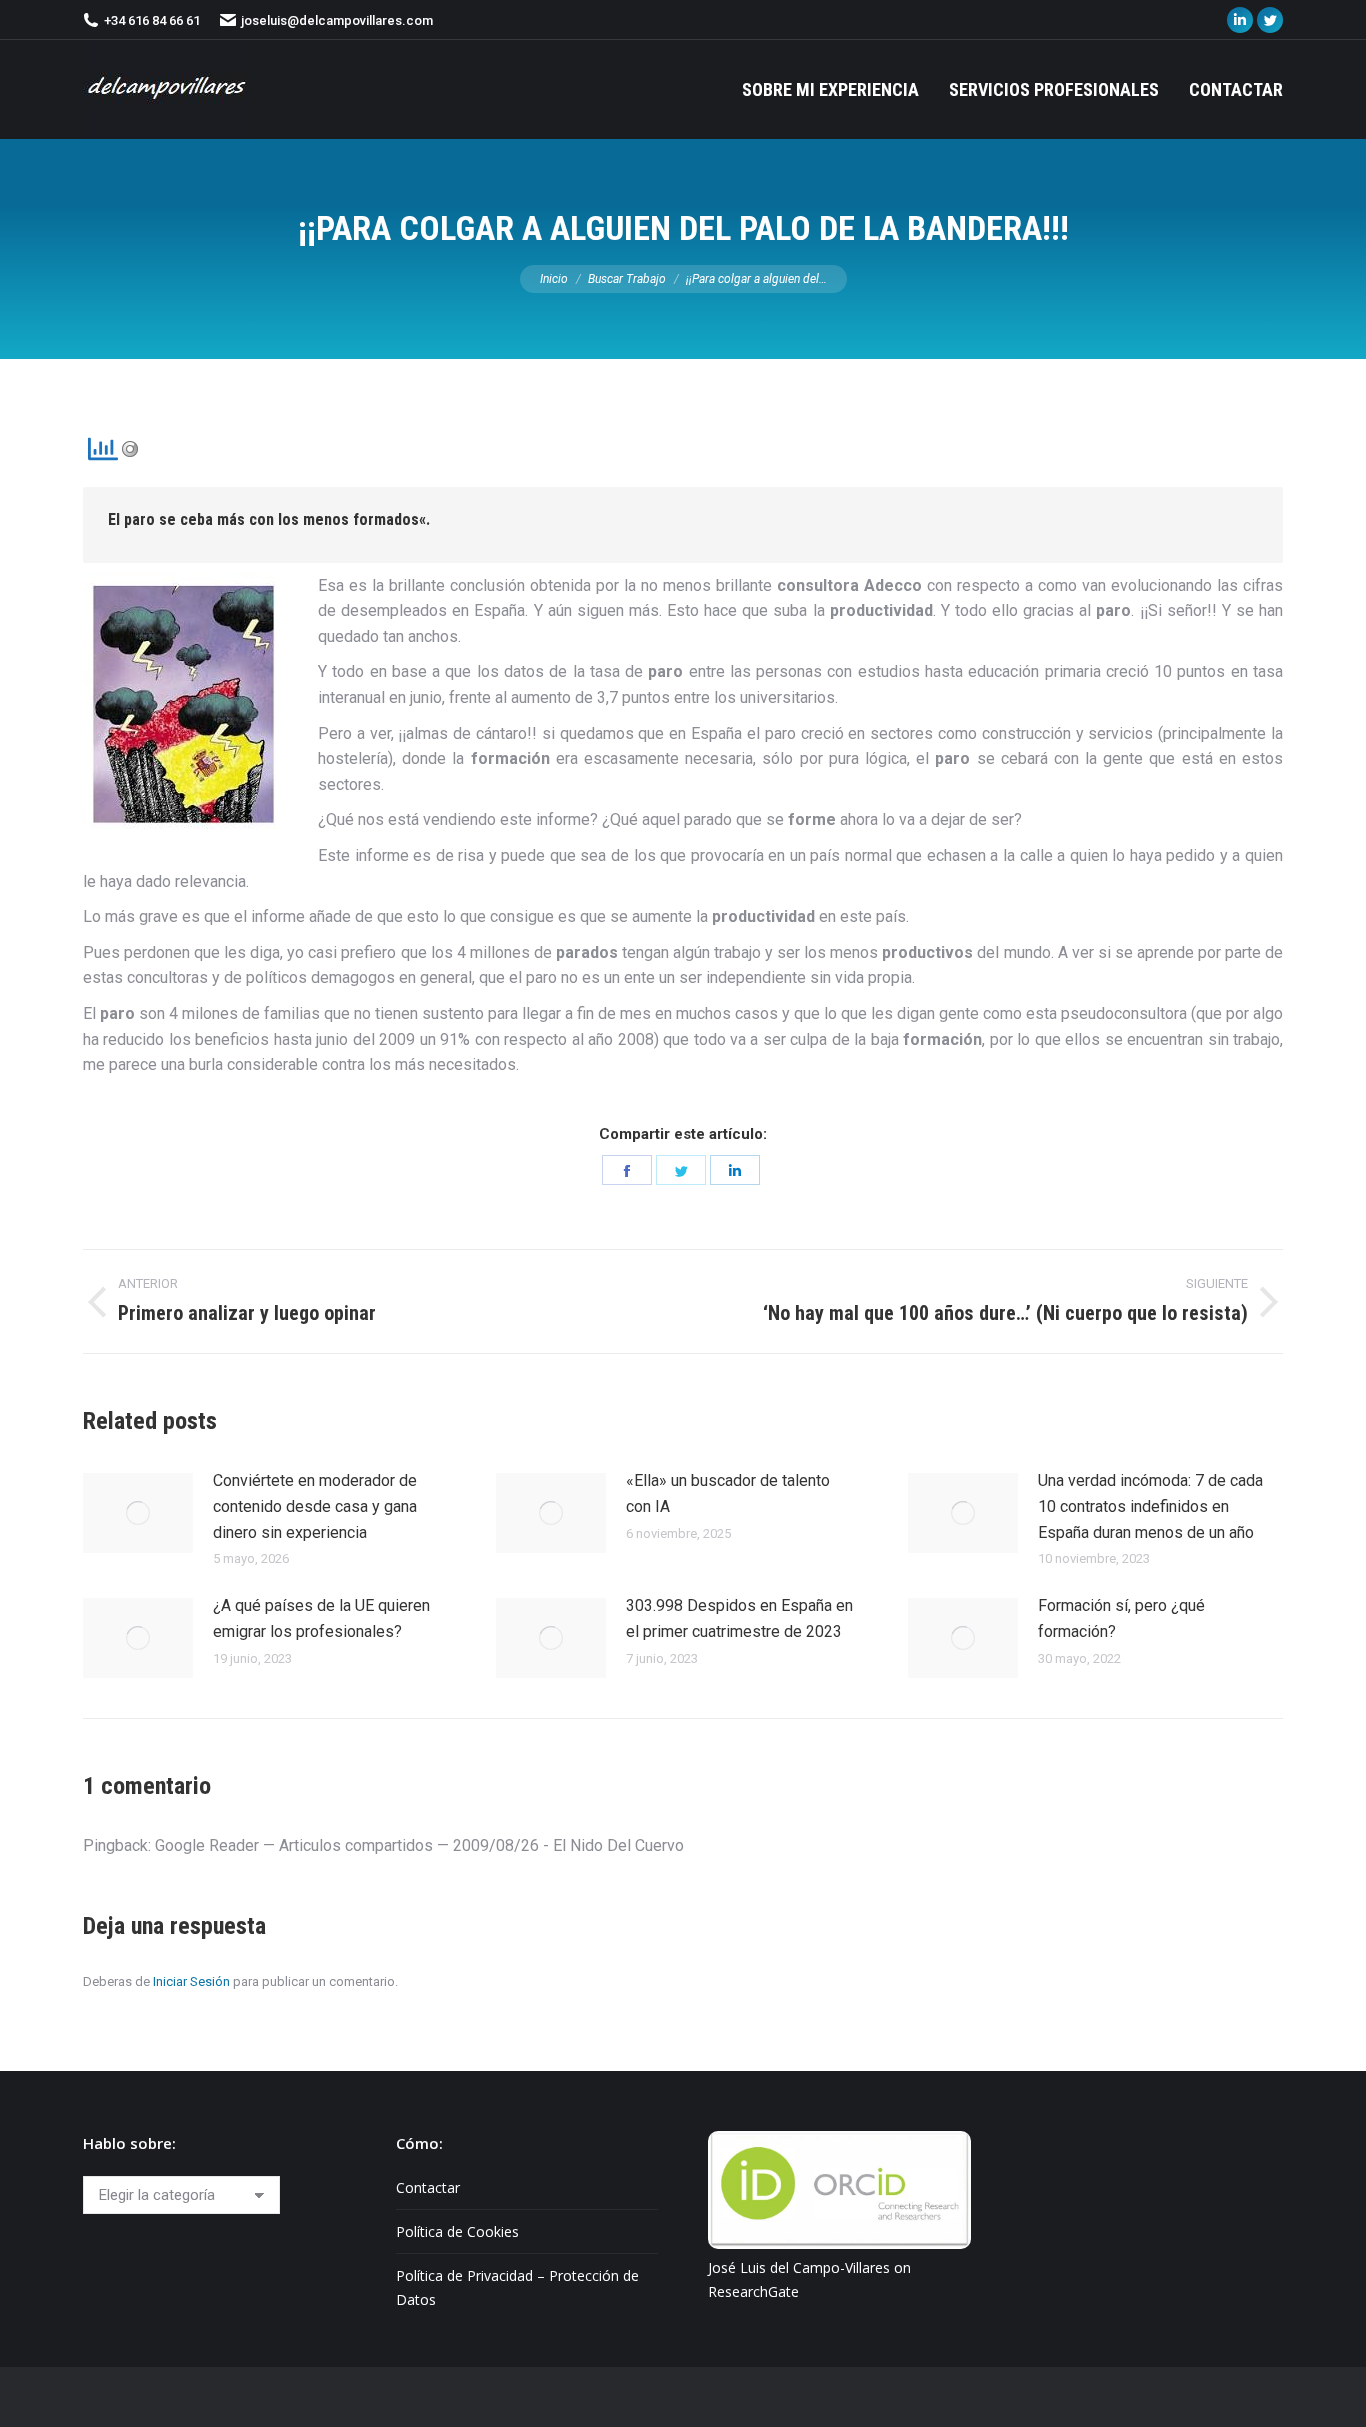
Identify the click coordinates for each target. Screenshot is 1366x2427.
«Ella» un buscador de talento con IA (728, 1493)
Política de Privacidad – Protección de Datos (517, 2287)
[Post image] (138, 1513)
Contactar (428, 2187)
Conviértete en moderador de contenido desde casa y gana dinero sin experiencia (315, 1506)
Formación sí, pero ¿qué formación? (1121, 1618)
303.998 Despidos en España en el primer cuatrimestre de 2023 (739, 1618)
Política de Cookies (457, 2231)
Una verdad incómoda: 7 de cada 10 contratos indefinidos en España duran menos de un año (1150, 1506)
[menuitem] (830, 89)
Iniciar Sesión (191, 1981)
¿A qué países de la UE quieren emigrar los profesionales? (321, 1618)
